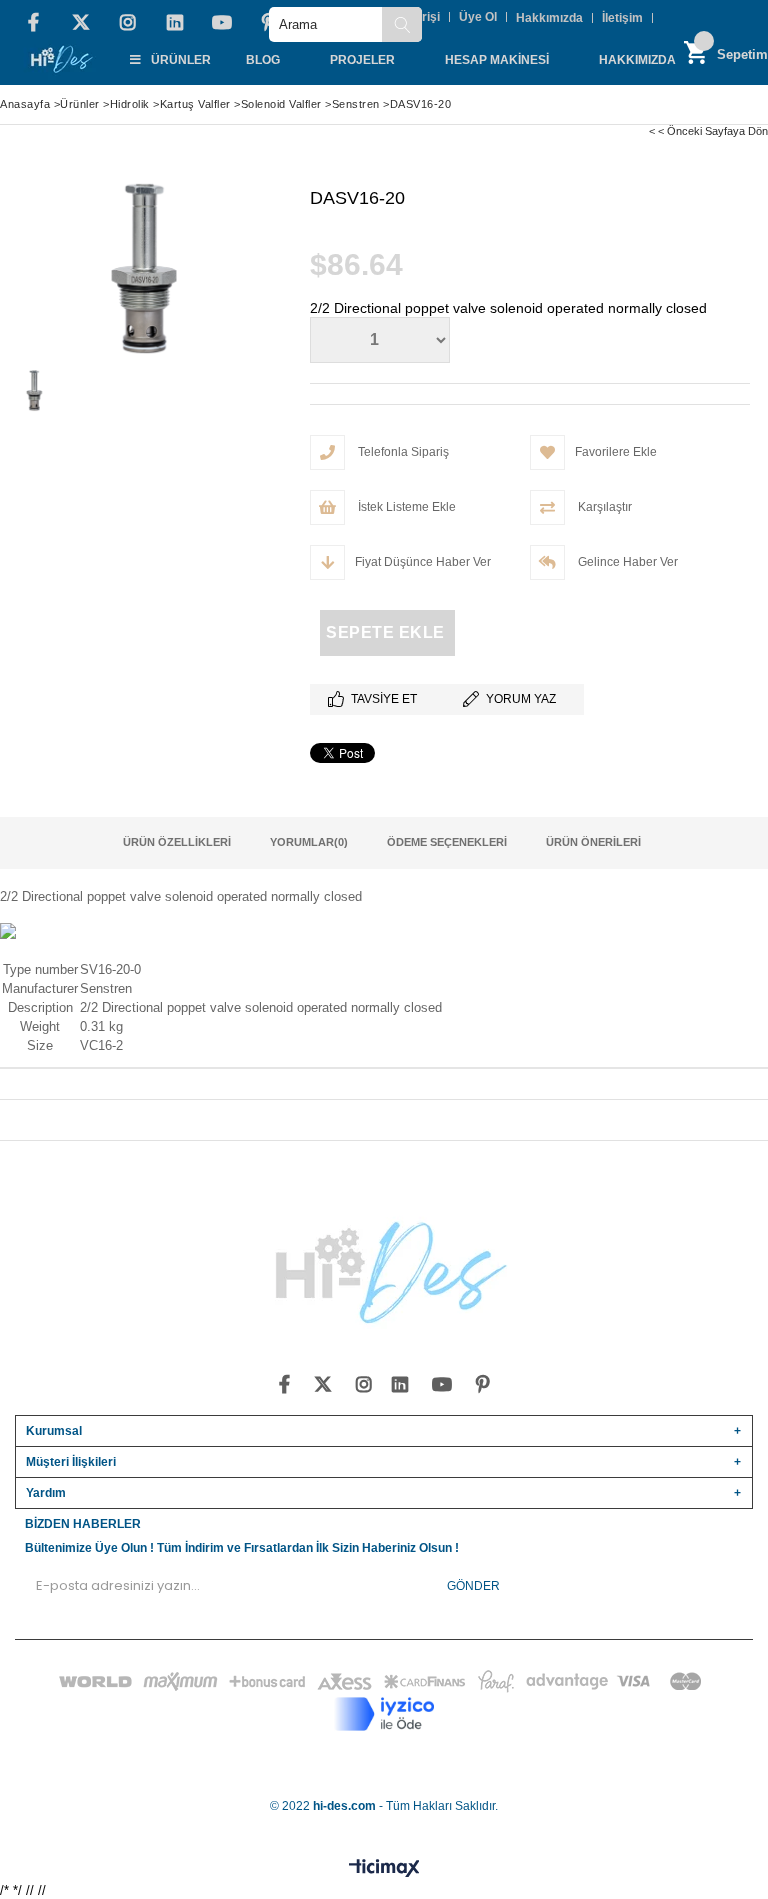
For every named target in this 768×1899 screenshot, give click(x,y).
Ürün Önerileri (593, 842)
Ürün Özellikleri (177, 842)
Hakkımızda (549, 18)
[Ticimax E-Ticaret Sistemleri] (384, 1869)
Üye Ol (478, 17)
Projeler (362, 60)
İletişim (622, 18)
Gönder (473, 1586)
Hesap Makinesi (497, 60)
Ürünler (181, 60)
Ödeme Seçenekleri (447, 842)
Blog (263, 60)
